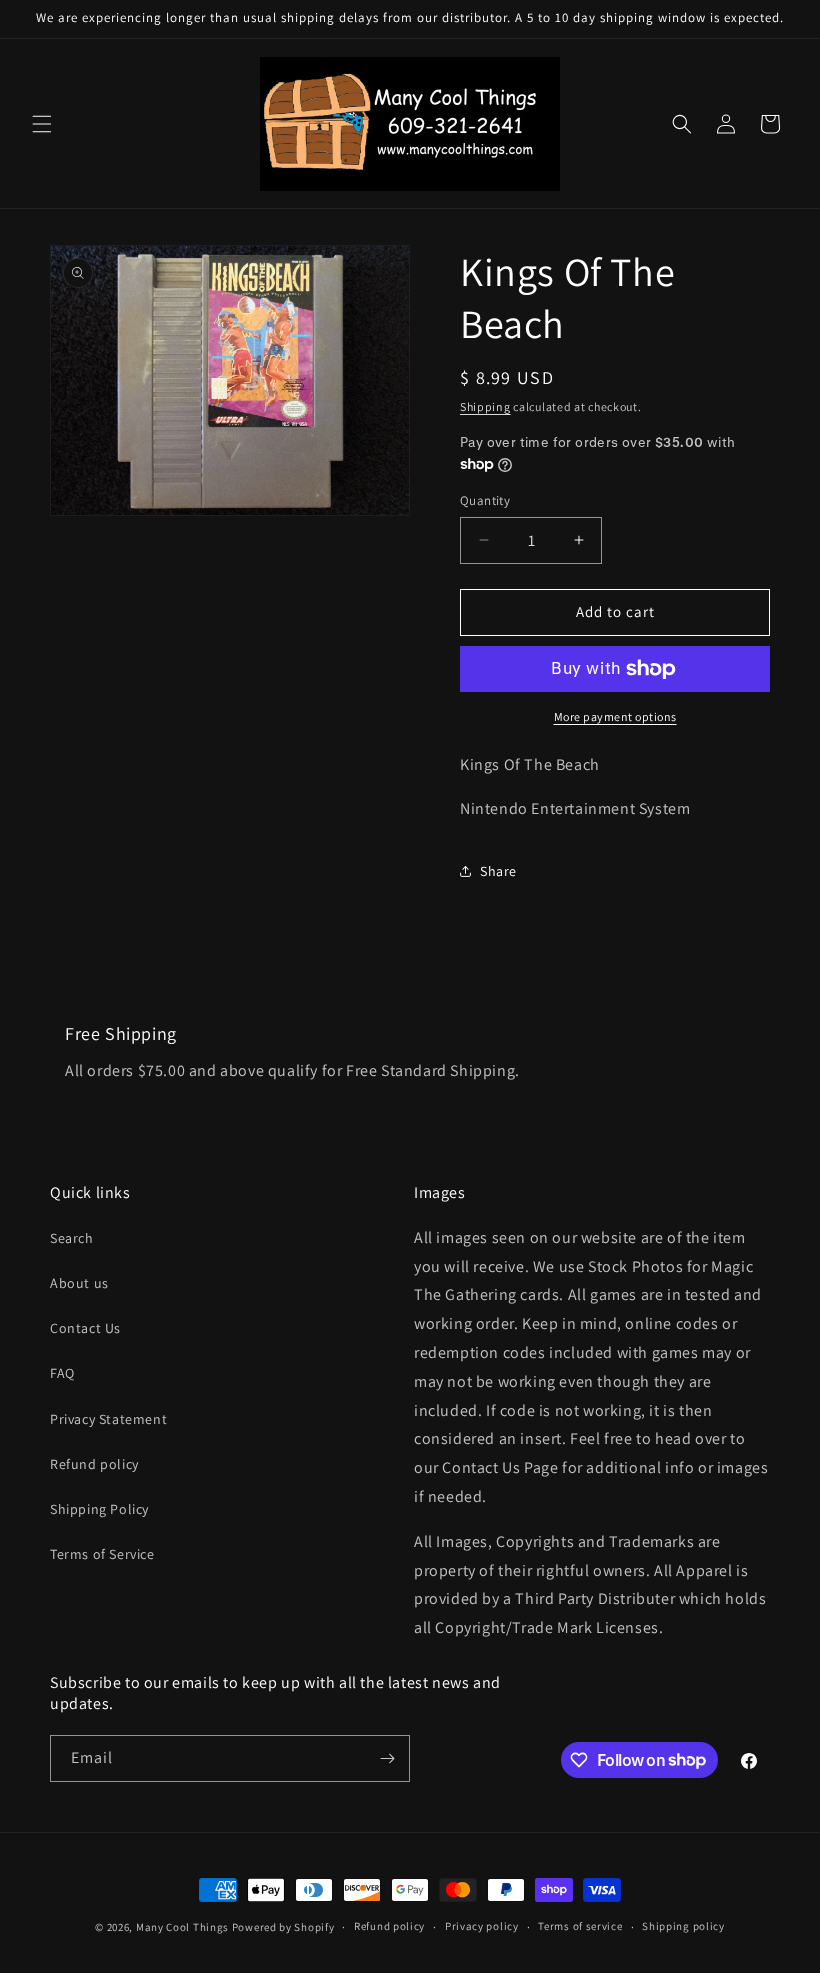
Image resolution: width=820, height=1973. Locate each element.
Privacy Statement (108, 1419)
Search (72, 1238)
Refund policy (94, 1464)
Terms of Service (102, 1554)
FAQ (62, 1373)
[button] (42, 124)
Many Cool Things (182, 1927)
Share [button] (498, 871)
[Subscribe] (387, 1758)
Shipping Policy (99, 1509)
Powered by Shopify (283, 1927)
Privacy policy (482, 1926)
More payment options (615, 716)
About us (79, 1283)
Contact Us (85, 1328)
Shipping (485, 406)
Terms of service (580, 1926)
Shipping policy (683, 1926)
